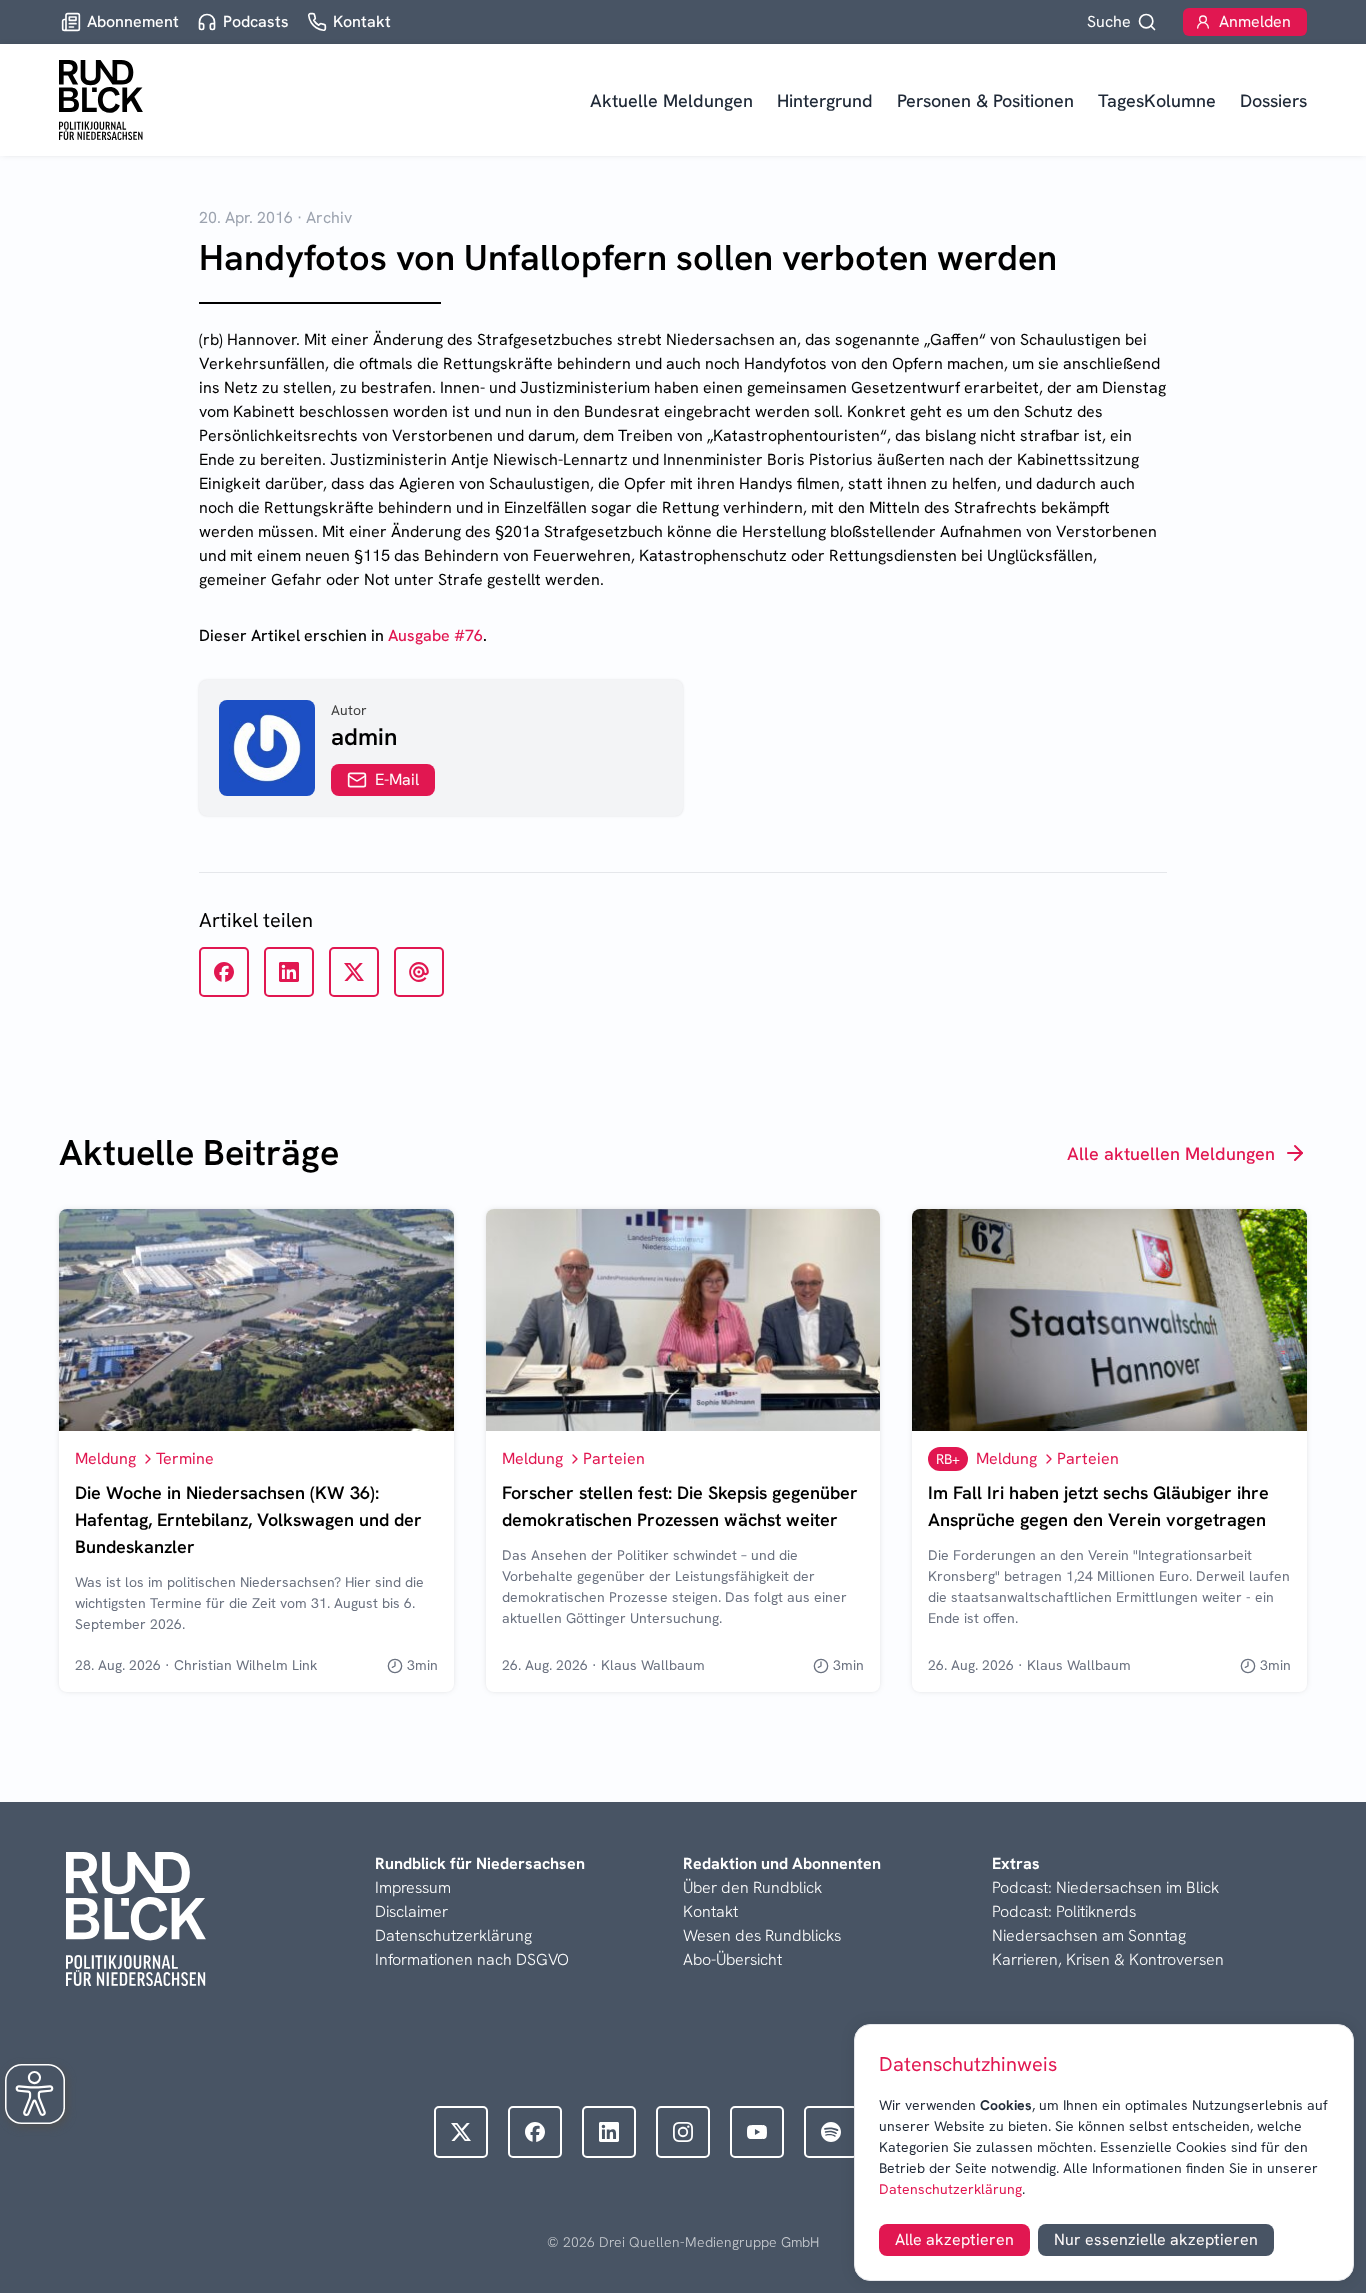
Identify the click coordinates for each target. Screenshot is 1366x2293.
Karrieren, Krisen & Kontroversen (1108, 1959)
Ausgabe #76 (435, 635)
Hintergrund (825, 100)
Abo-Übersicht (732, 1959)
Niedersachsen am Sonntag (1089, 1935)
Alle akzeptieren (954, 2239)
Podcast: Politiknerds (1064, 1911)
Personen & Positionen (985, 100)
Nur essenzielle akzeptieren (1156, 2239)
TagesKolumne (1157, 100)
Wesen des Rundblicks (762, 1935)
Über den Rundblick (752, 1887)
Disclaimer (411, 1911)
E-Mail (397, 779)
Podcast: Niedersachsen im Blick (1105, 1887)
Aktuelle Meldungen (671, 100)
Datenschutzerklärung (950, 2189)
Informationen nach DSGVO (472, 1959)
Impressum (413, 1887)
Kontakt (710, 1911)
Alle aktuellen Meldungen (1171, 1153)
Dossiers (1273, 100)
